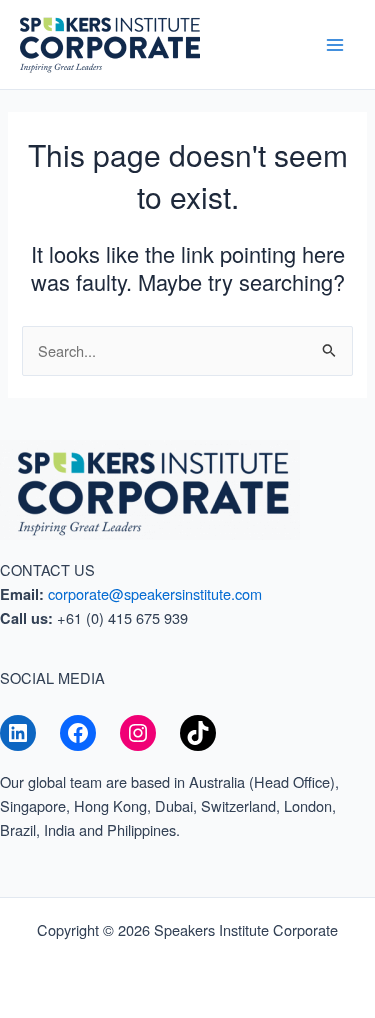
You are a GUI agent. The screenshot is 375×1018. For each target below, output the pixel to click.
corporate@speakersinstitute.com (155, 593)
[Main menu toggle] (335, 44)
